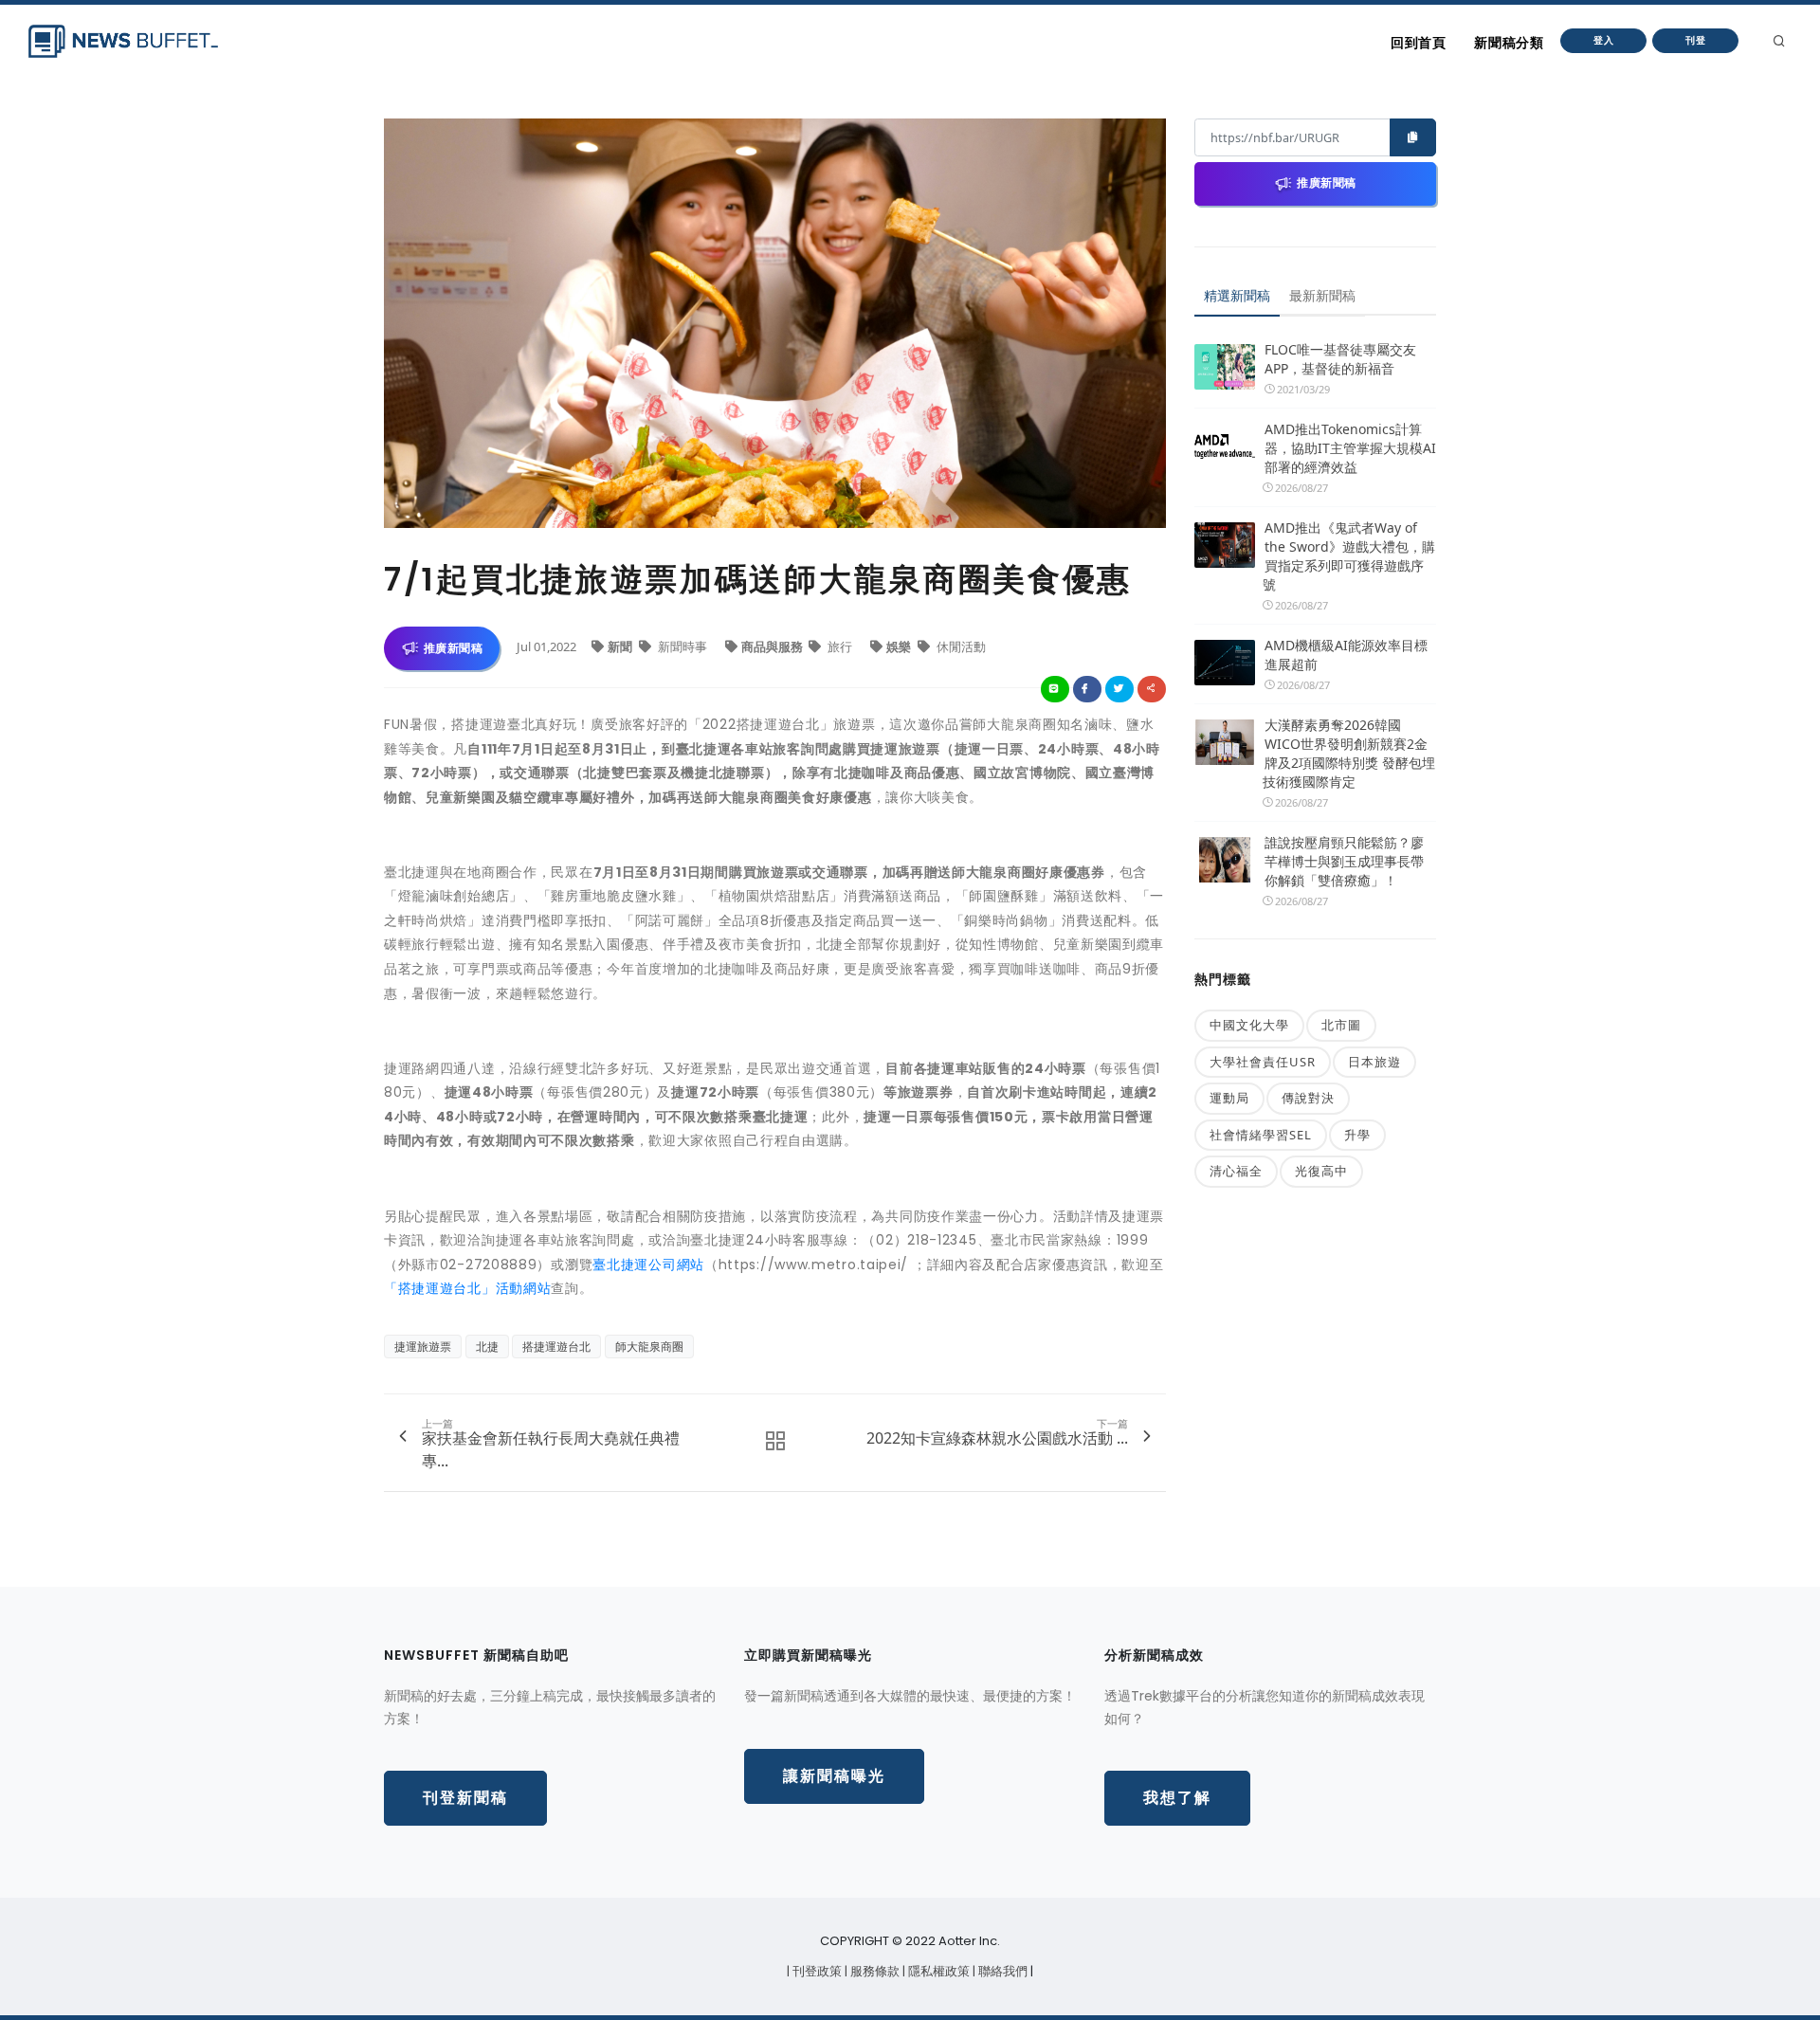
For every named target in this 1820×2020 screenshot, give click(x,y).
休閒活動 (960, 646)
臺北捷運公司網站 (648, 1265)
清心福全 (1236, 1171)
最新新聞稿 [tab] (1322, 295)
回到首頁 (1418, 43)
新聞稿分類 (1509, 43)
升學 (1357, 1135)
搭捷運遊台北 (556, 1347)
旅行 (840, 646)
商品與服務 (773, 646)
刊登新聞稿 (465, 1798)
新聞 (621, 646)
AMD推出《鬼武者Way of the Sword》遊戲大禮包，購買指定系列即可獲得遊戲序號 (1349, 556)
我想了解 (1177, 1798)
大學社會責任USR (1263, 1062)
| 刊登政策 (816, 1971)
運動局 (1229, 1098)
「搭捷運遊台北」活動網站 (467, 1288)
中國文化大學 (1249, 1025)
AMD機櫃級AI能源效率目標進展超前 (1346, 655)
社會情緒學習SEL (1261, 1135)
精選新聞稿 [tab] (1237, 295)
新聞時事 (682, 646)
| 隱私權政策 (937, 1971)
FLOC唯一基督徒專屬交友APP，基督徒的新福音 (1340, 359)
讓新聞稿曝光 (834, 1776)
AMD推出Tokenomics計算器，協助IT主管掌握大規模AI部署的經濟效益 (1350, 448)
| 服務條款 (874, 1971)
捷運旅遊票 (423, 1347)
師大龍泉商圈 (649, 1347)
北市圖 (1341, 1025)
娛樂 (900, 646)
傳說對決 (1308, 1098)
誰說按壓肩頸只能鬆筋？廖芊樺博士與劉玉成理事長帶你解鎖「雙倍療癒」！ (1344, 861)
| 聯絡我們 (1001, 1971)
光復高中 (1321, 1171)
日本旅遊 (1374, 1062)
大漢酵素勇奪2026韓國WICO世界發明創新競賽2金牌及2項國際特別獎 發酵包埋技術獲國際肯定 (1349, 753)
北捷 (487, 1347)
